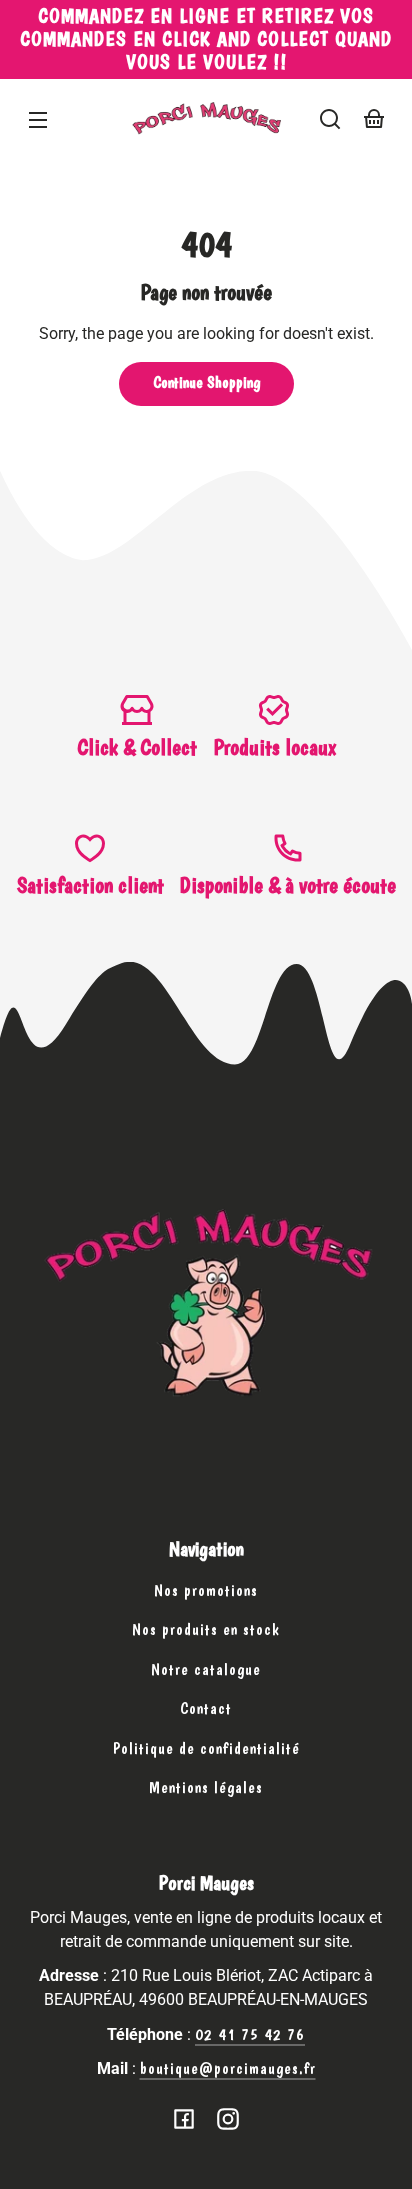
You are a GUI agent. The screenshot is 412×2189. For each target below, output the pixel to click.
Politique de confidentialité (206, 1748)
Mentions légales (206, 1787)
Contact (206, 1708)
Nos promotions (206, 1590)
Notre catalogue (206, 1669)
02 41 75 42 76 (250, 2034)
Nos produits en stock (206, 1629)
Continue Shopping (206, 382)
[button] (330, 119)
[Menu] (38, 119)
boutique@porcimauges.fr (228, 2068)
